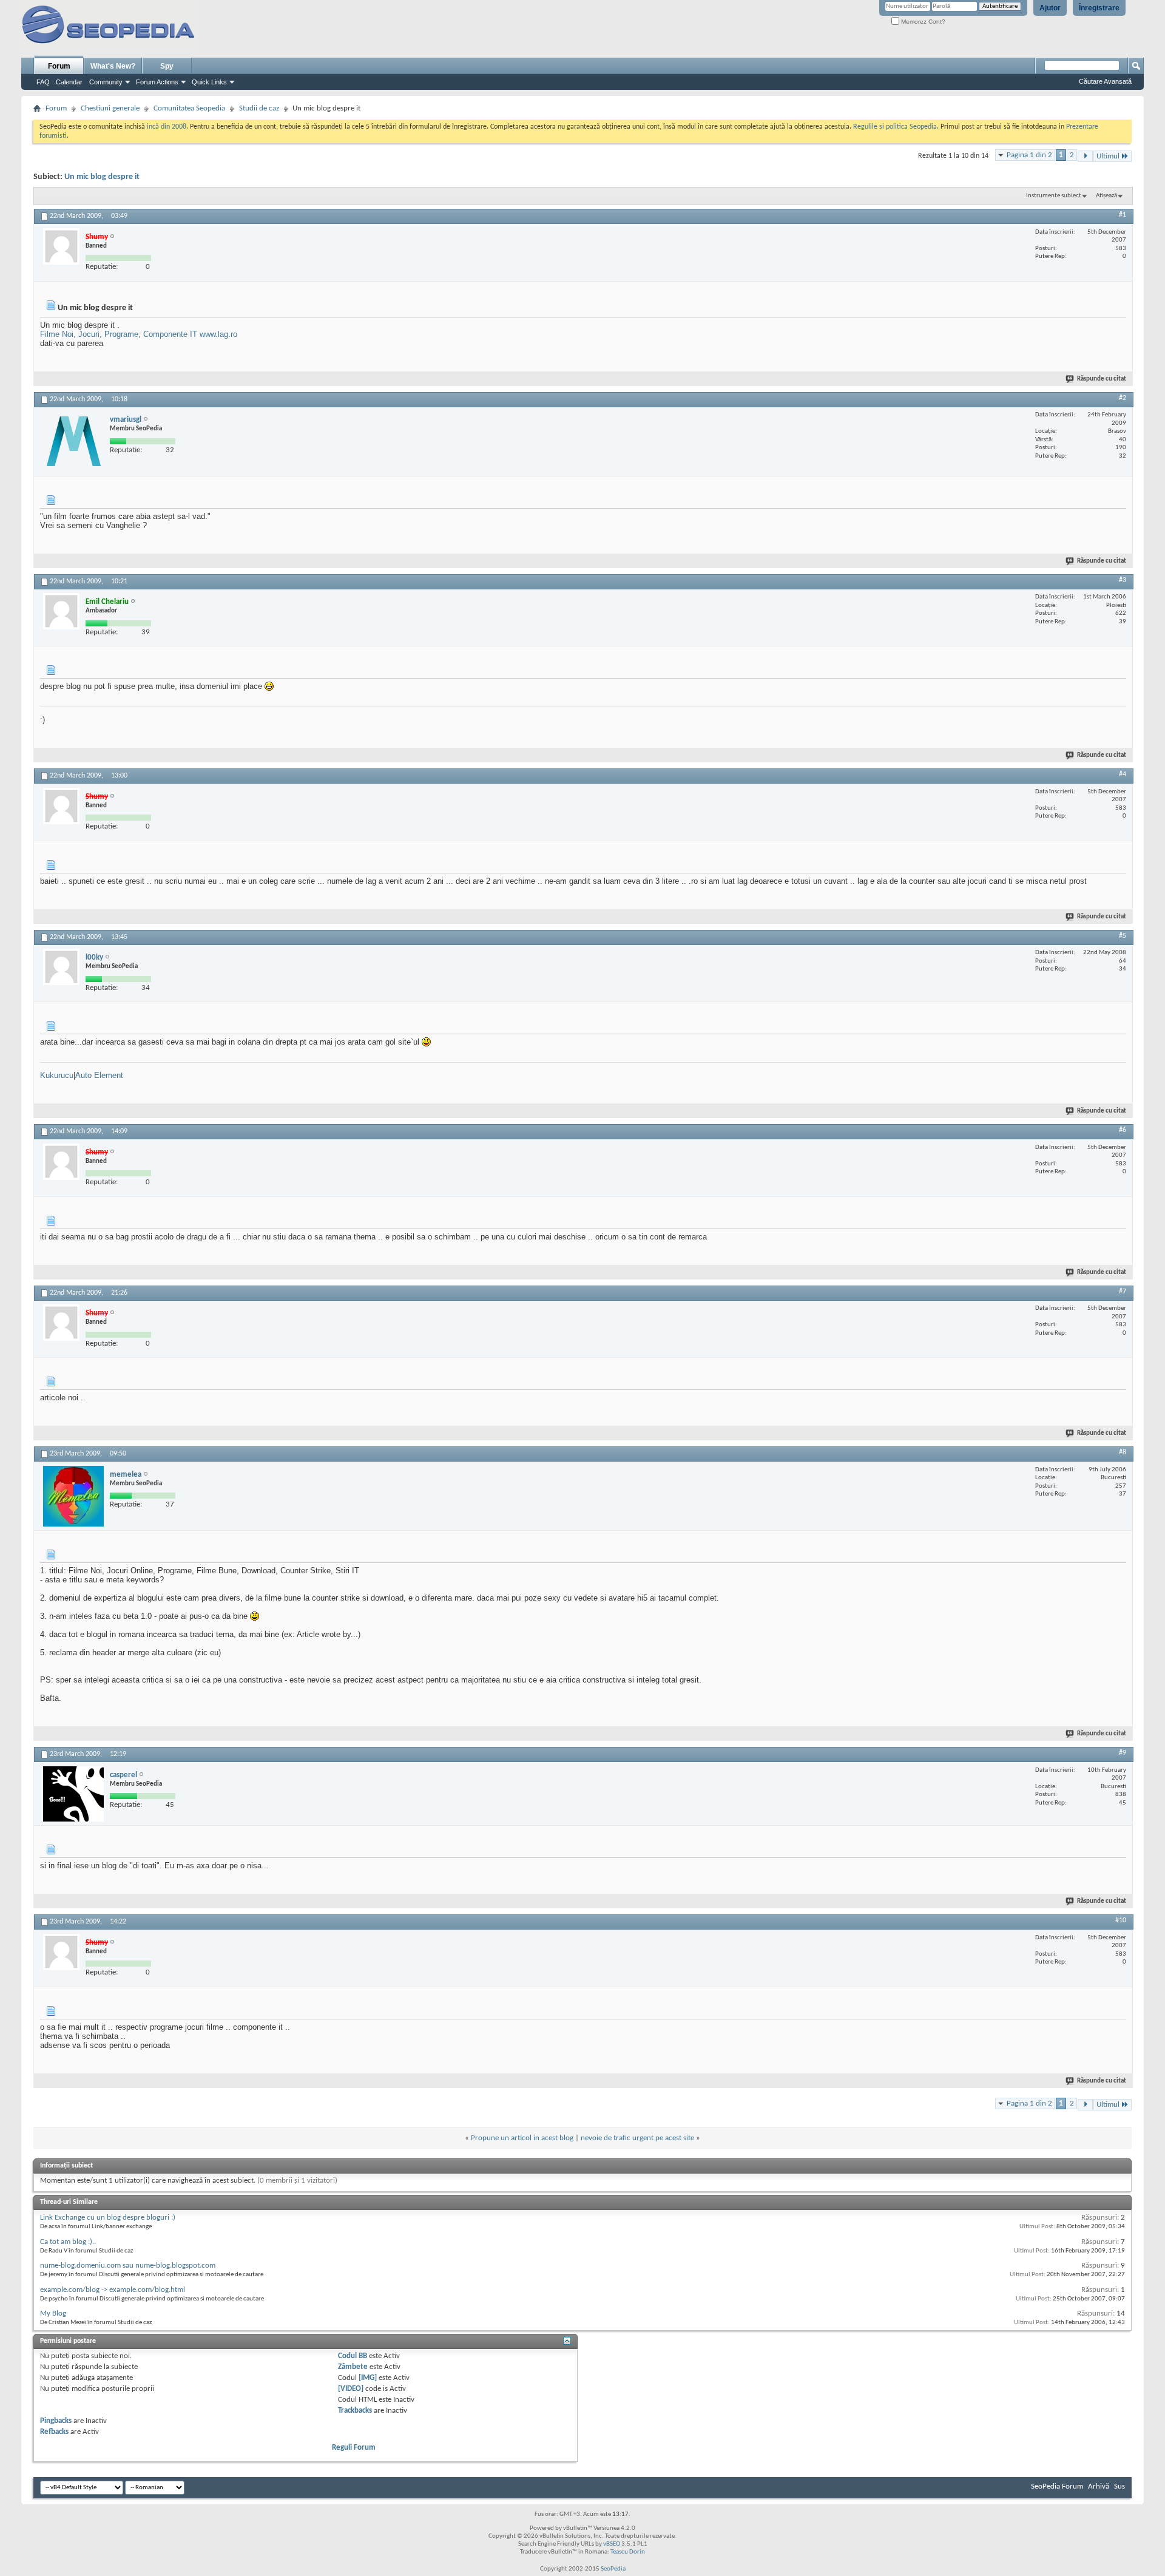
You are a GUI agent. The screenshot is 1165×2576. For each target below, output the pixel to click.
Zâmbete (353, 2367)
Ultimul (1108, 156)
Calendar (69, 82)
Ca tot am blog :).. (68, 2242)
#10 (1121, 1920)
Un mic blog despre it (102, 177)
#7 (1123, 1292)
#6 (1123, 1130)
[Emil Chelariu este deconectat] (61, 611)
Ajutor (1050, 8)
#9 (1123, 1753)
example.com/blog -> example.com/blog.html (113, 2290)
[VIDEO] (351, 2389)
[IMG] (368, 2378)
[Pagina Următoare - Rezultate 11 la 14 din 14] (1085, 156)
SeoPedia (613, 2569)
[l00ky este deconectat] (61, 967)
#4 (1123, 774)
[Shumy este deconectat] (61, 246)
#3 (1123, 580)
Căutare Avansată (1105, 81)
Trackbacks (355, 2411)
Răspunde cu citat (1102, 379)
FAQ (43, 82)
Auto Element (99, 1075)
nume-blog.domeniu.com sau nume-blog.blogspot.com (128, 2266)
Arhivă (1099, 2486)
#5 (1123, 936)
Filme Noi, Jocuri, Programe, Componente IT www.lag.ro (139, 334)
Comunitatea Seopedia (189, 108)
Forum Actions (157, 82)
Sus (1119, 2486)
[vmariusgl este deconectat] (73, 441)
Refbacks (54, 2432)
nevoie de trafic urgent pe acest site (637, 2138)
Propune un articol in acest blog (522, 2138)
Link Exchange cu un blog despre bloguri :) (108, 2218)
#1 (1123, 215)
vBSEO (612, 2544)
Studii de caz (259, 108)
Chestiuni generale (110, 108)
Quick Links (209, 82)
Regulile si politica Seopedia (895, 127)
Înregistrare (1099, 8)
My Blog (53, 2313)
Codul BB (353, 2356)
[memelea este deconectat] (73, 1496)
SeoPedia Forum (1057, 2486)
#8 (1123, 1452)
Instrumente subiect (1054, 196)
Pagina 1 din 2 (1029, 155)
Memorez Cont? (922, 22)
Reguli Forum (354, 2448)
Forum (59, 66)
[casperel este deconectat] (73, 1794)
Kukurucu (57, 1075)
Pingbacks (56, 2421)
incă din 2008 (167, 127)
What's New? (113, 66)
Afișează (1106, 196)
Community (106, 82)
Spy (167, 66)
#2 (1123, 398)
